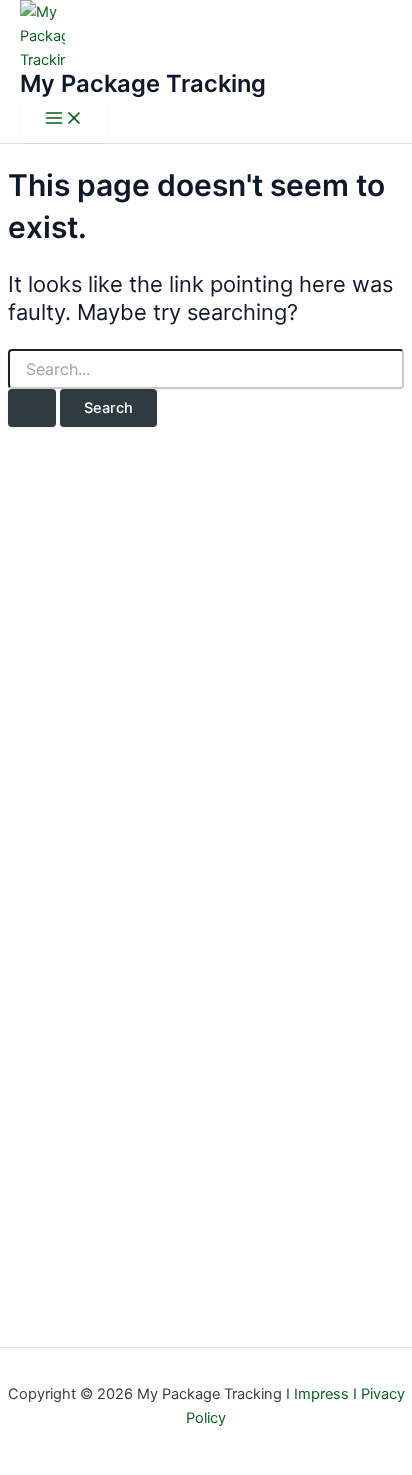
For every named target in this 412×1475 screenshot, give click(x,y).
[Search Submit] (32, 408)
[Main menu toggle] (64, 119)
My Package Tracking (143, 83)
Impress (321, 1394)
